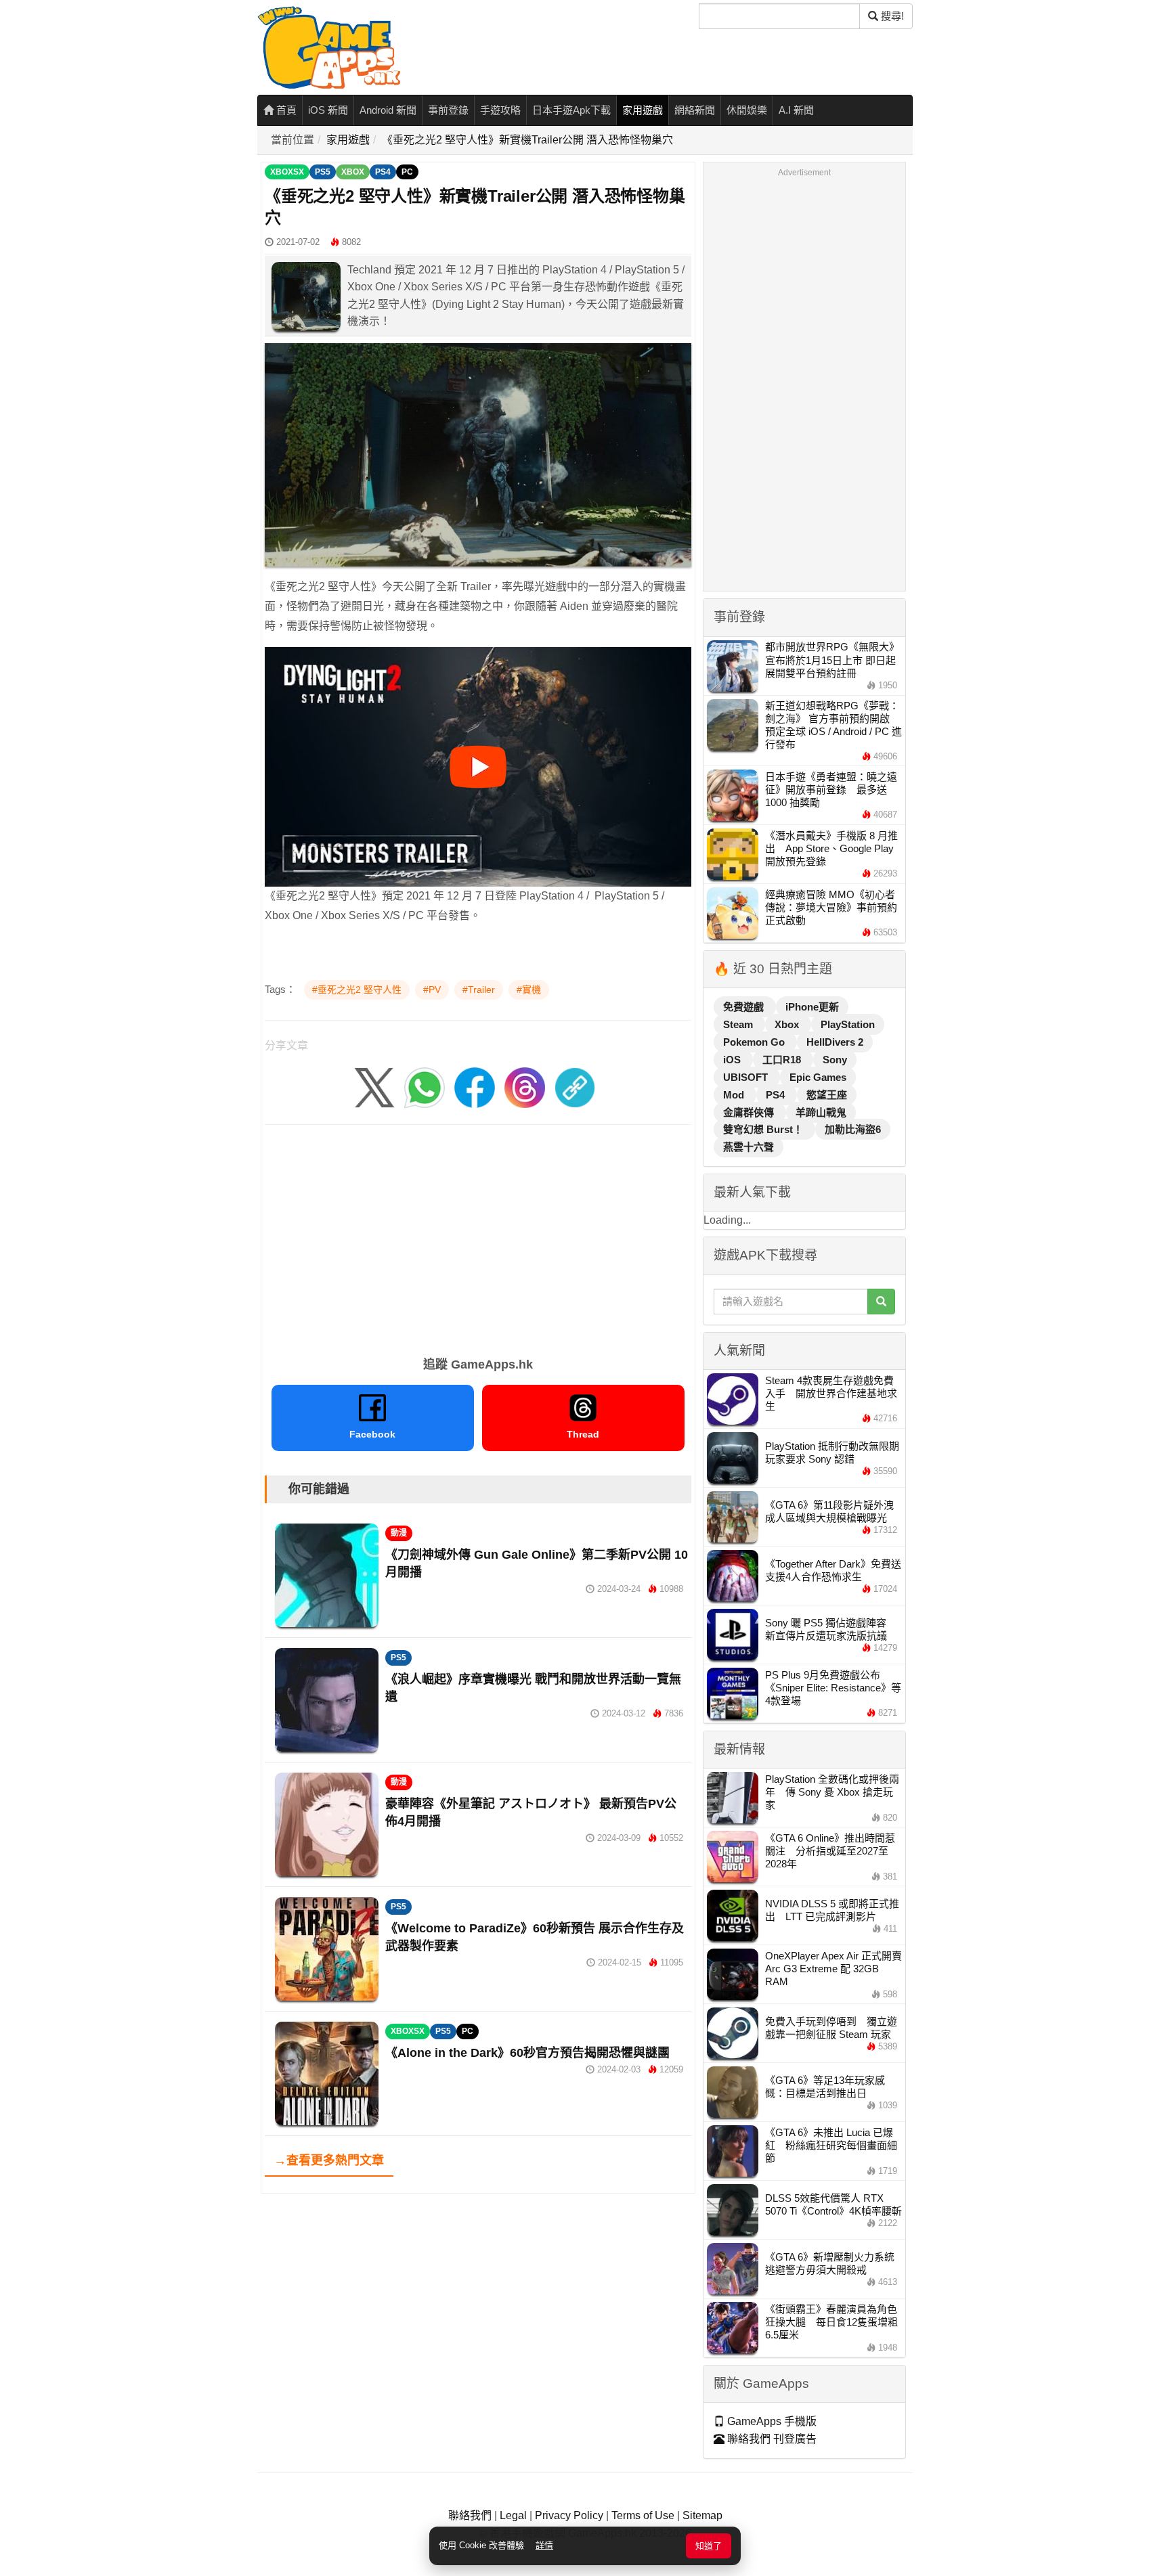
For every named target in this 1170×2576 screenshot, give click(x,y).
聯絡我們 (470, 2515)
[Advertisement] (478, 1236)
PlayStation (848, 1024)
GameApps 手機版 (771, 2421)
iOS (733, 1060)
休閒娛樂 (747, 110)
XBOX (353, 172)
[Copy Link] (575, 1087)
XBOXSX (287, 172)
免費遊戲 (745, 1007)
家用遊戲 (643, 110)
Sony (835, 1060)
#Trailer (479, 990)
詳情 (544, 2545)
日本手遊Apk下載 (571, 110)
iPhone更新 (812, 1007)
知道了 (709, 2546)
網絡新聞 (695, 110)
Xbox (788, 1024)
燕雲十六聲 (749, 1147)
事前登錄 (448, 110)
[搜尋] (881, 1302)
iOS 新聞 (328, 110)
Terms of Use (643, 2515)
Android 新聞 (388, 110)
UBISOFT (747, 1077)
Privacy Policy (569, 2515)
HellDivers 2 (835, 1042)
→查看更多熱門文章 (329, 2160)
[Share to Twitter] (374, 1087)
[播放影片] (478, 767)
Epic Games (818, 1077)
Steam (739, 1024)
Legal (513, 2515)
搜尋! (891, 16)
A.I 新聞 (796, 110)
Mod (735, 1095)
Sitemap (702, 2515)
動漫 (399, 1533)
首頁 (285, 110)
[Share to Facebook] (475, 1087)
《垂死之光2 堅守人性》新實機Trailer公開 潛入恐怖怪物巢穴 (527, 140)
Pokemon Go (755, 1042)
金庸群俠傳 (750, 1112)
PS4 (383, 172)
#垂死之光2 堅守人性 (357, 990)
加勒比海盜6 (853, 1129)
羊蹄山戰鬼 (821, 1112)
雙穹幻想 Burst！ (764, 1129)
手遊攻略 (500, 110)
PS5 (323, 172)
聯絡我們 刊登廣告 (771, 2439)
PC (407, 172)
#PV (432, 990)
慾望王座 (827, 1095)
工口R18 (783, 1060)
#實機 (529, 990)
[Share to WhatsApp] (425, 1087)
